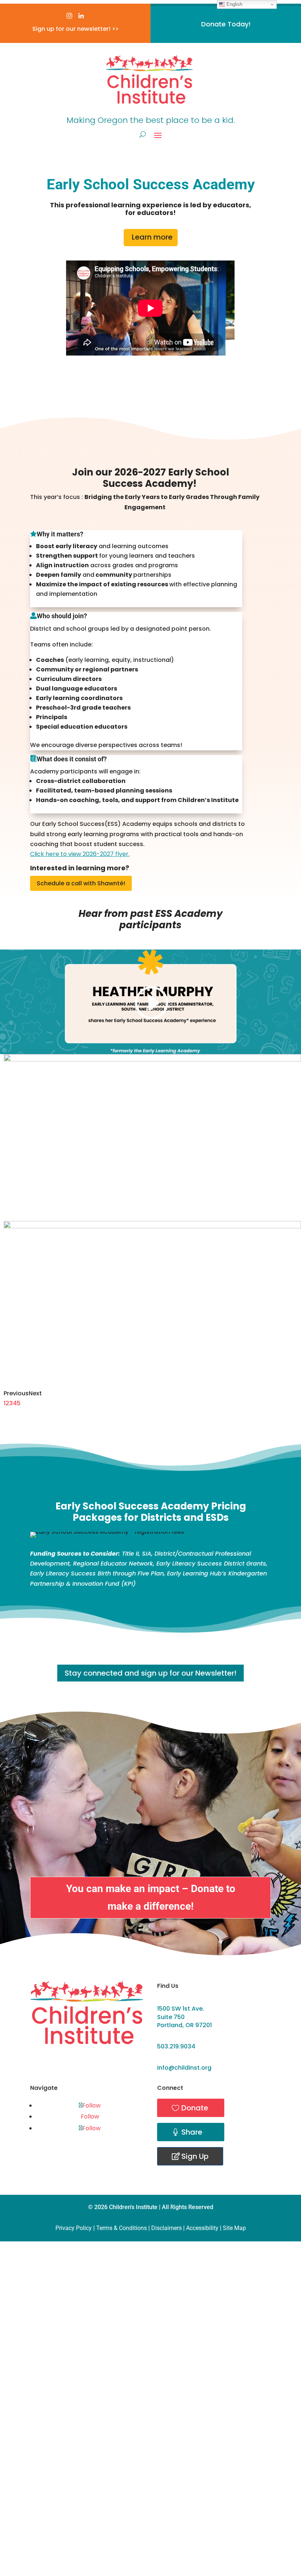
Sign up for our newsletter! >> (75, 29)
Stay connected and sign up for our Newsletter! (150, 1673)
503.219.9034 (176, 2046)
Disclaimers (166, 2228)
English (234, 4)
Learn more (152, 237)
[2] (152, 1059)
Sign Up (195, 2156)
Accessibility (202, 2228)
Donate (195, 2108)
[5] (152, 1226)
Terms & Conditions (122, 2228)
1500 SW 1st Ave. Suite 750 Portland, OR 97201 (184, 2017)
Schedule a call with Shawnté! (81, 883)
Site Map (234, 2228)
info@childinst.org (184, 2068)
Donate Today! (226, 24)
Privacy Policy (74, 2228)
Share (192, 2132)
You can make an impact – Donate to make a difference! (151, 1897)
